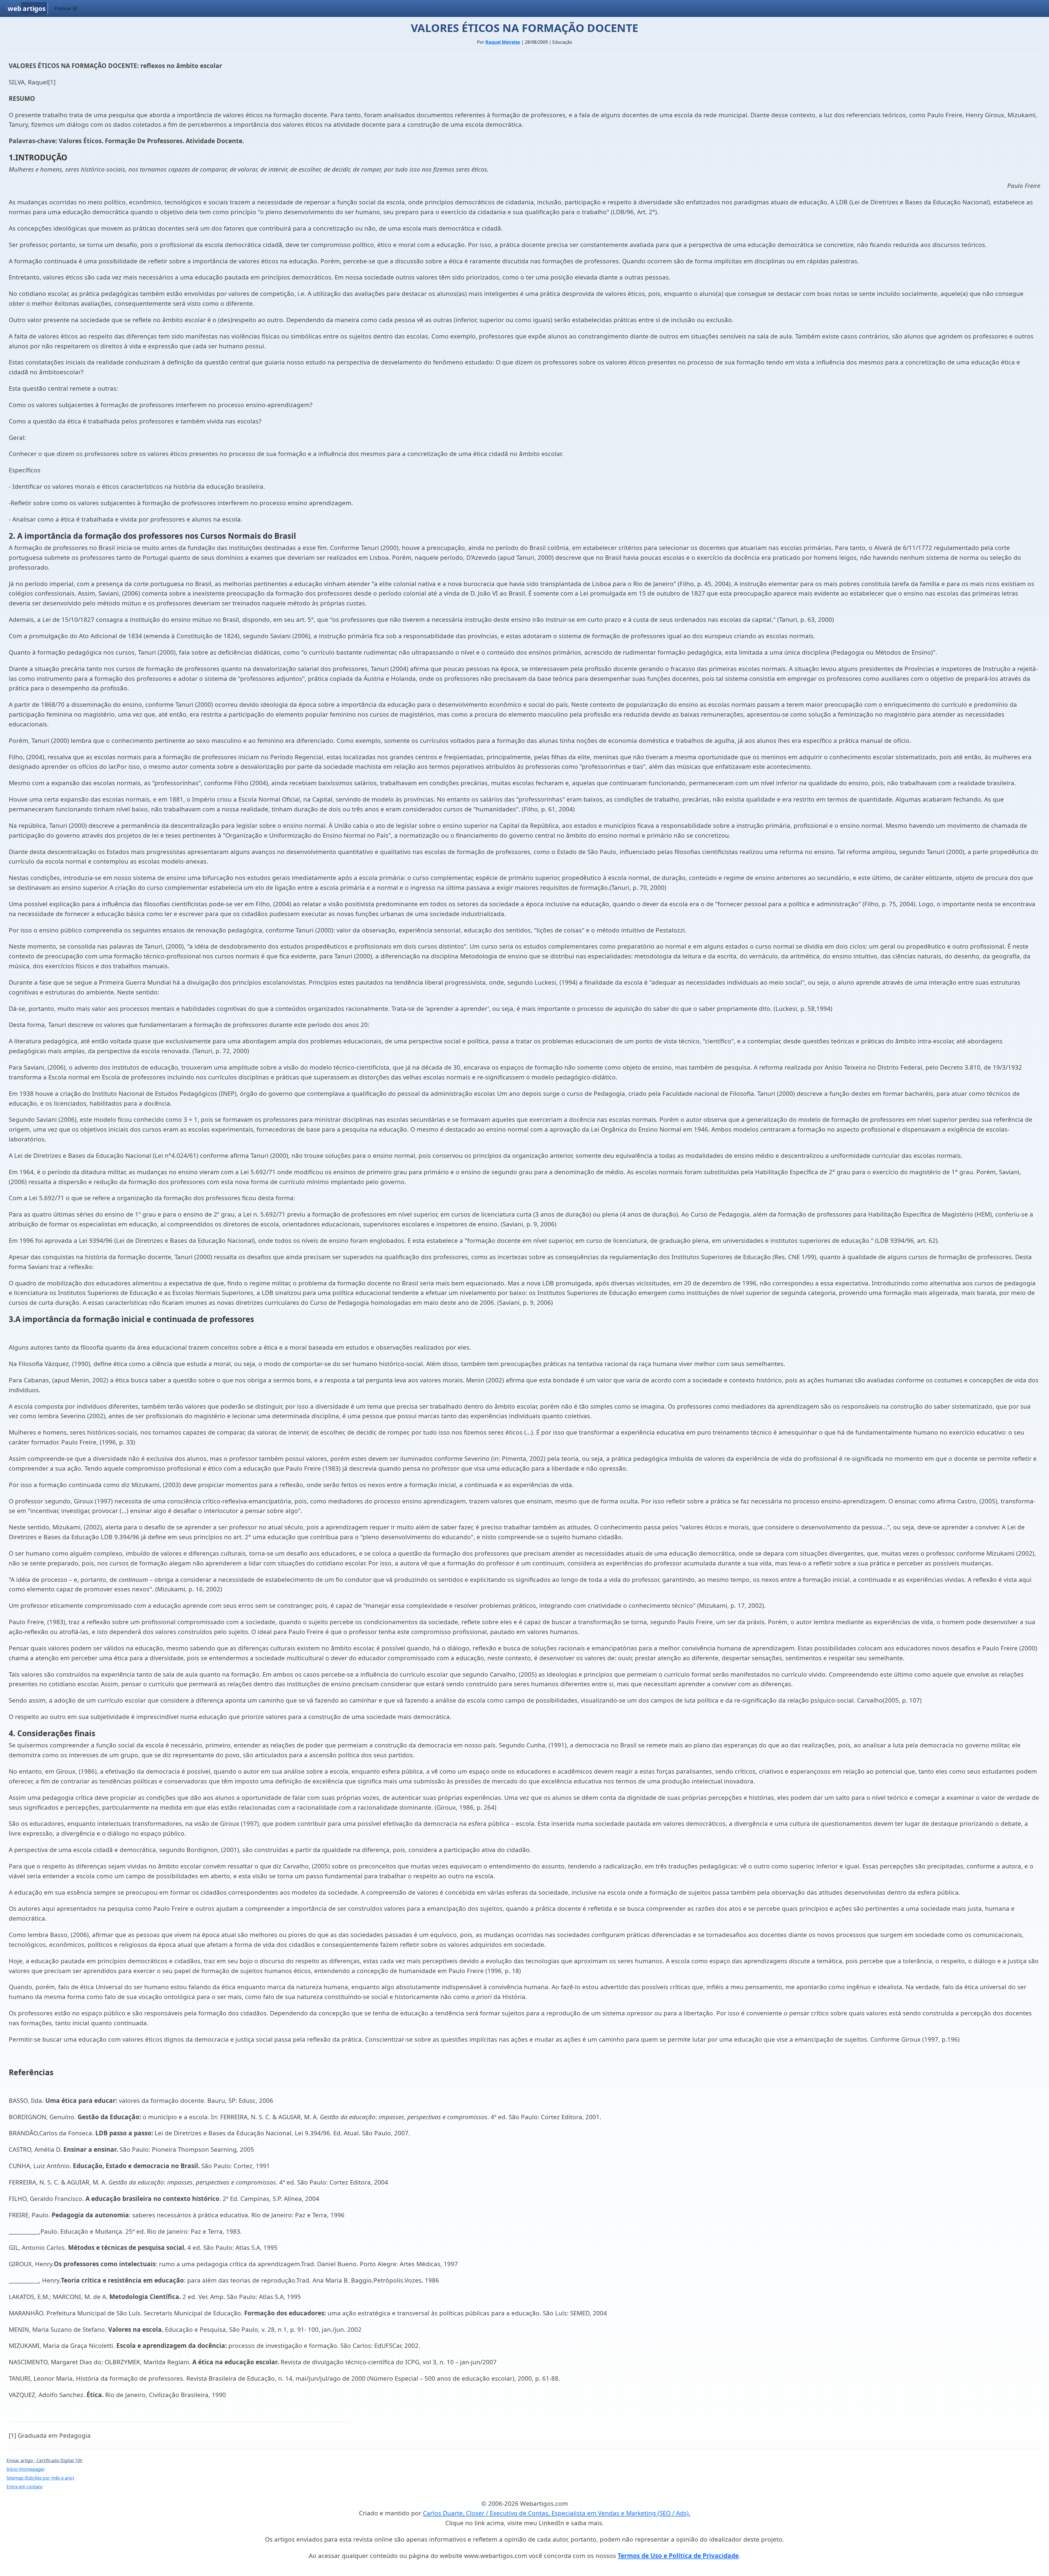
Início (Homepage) (26, 2469)
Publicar (64, 8)
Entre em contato (25, 2487)
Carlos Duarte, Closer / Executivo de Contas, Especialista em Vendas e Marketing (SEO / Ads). (557, 2513)
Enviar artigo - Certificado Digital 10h (45, 2460)
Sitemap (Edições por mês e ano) (40, 2478)
